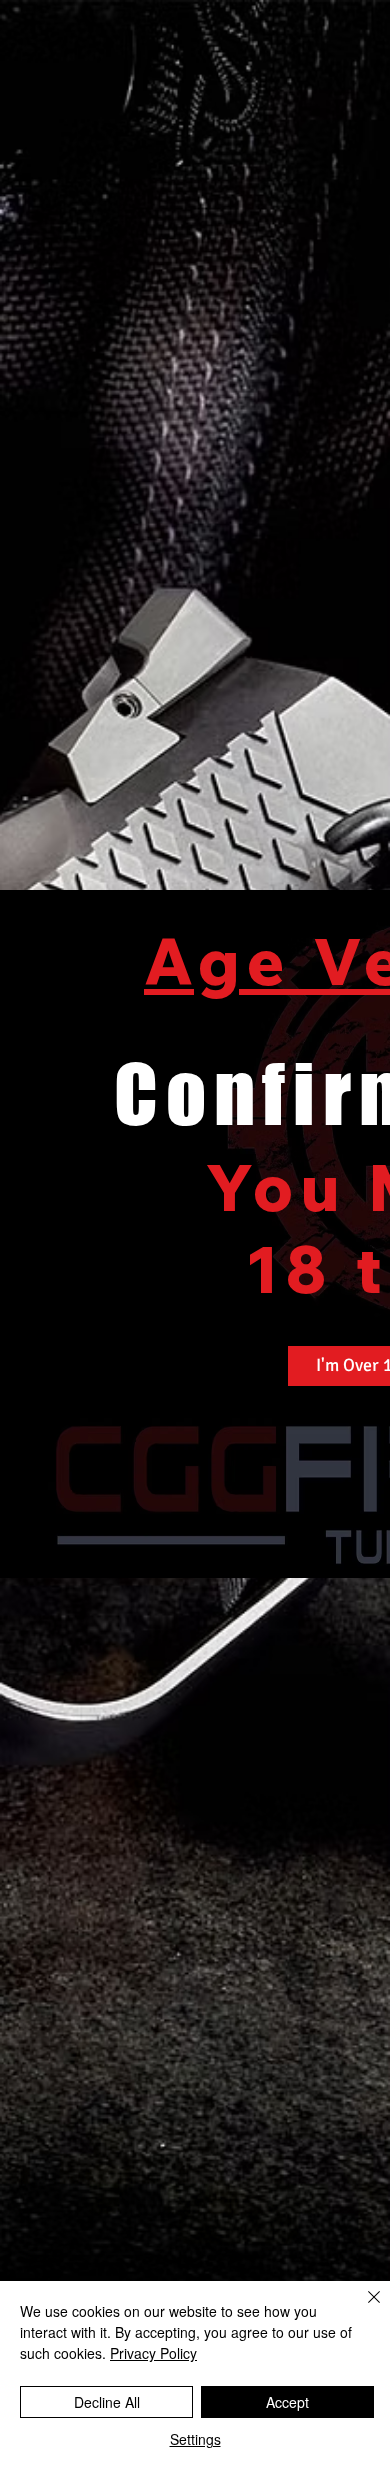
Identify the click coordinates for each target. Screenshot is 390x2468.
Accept (287, 2402)
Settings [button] (195, 2439)
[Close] (362, 2309)
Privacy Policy (153, 2353)
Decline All (107, 2402)
